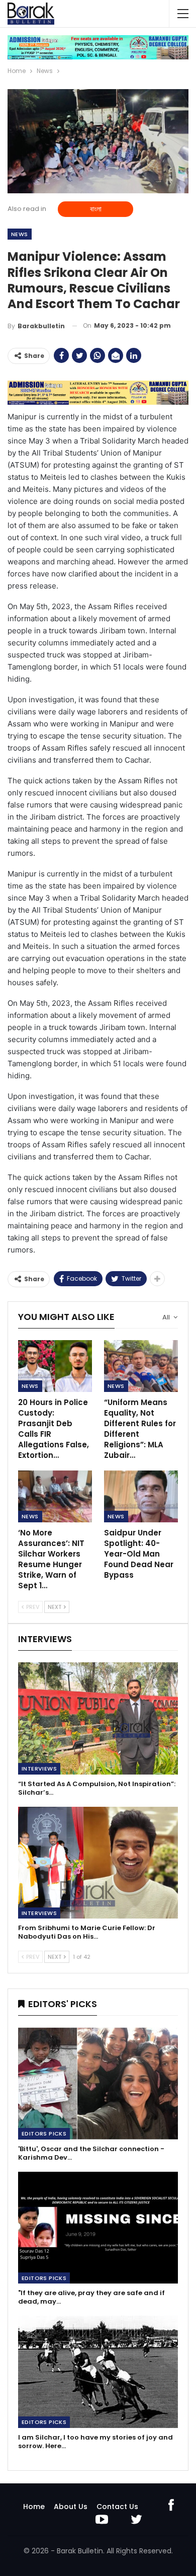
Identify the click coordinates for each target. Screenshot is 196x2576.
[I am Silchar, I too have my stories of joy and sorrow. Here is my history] (98, 2372)
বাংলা (96, 209)
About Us (71, 2507)
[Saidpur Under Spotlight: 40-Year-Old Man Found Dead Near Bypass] (141, 1496)
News (20, 234)
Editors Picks (44, 2133)
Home (34, 2507)
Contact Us (117, 2507)
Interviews (39, 1769)
